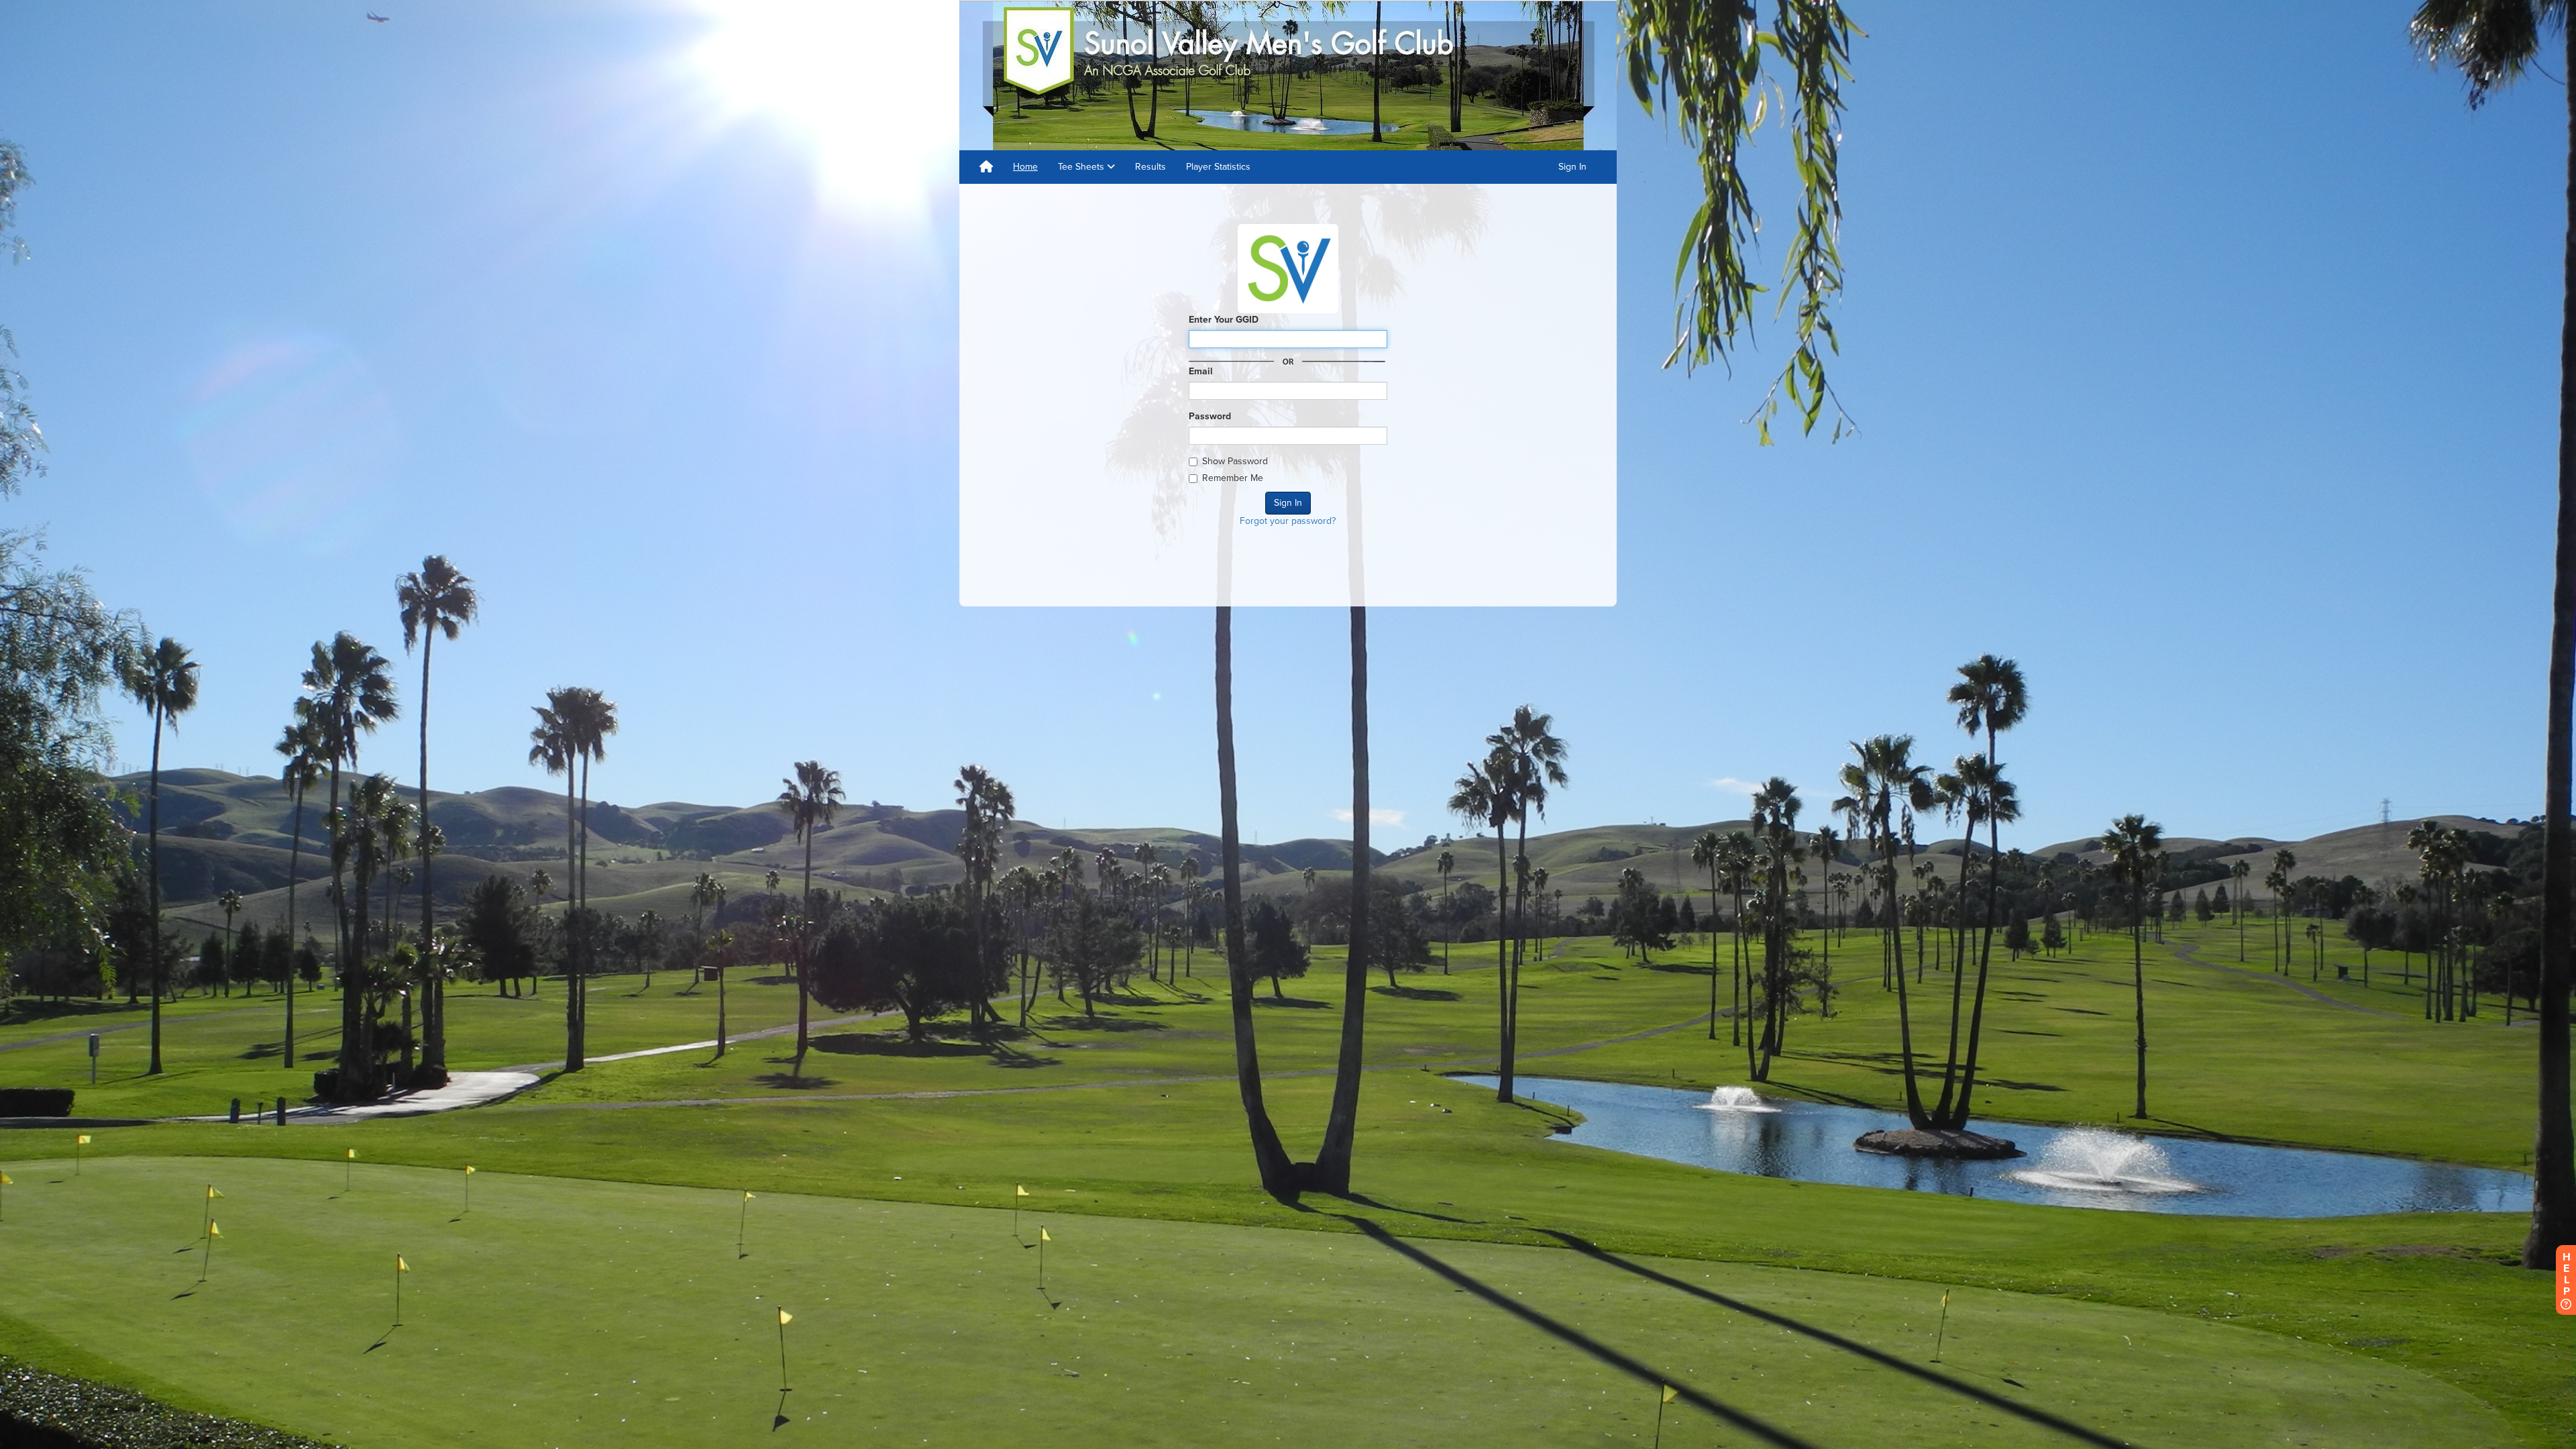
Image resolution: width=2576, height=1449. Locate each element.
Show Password (1235, 461)
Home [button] (1025, 167)
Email (1201, 371)
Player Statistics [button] (1218, 167)
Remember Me (1233, 478)
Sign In (1572, 167)
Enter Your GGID (1224, 320)
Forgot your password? (1288, 521)
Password (1210, 416)
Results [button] (1150, 167)
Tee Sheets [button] (1082, 167)
